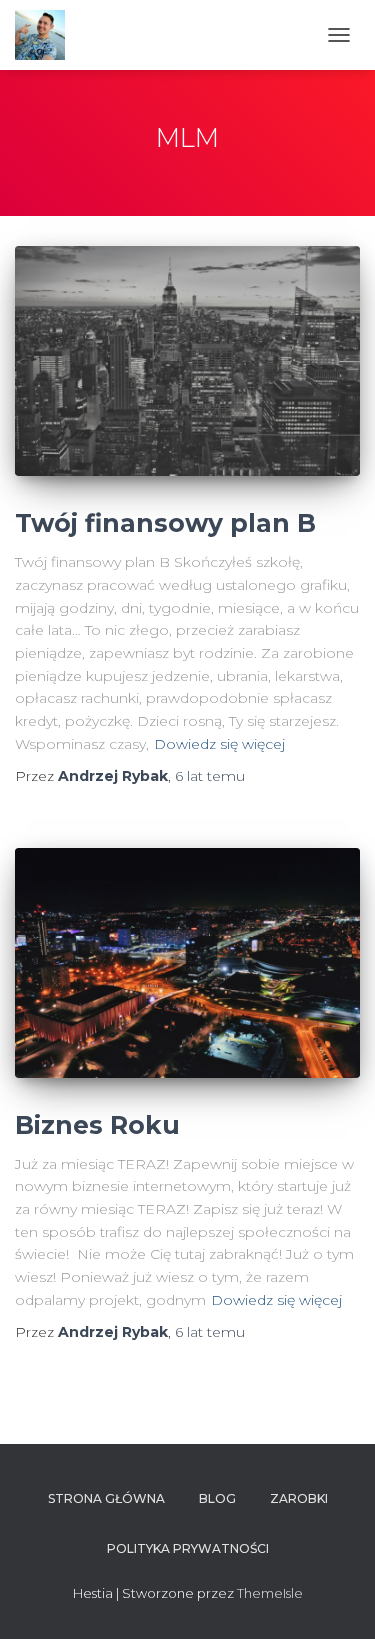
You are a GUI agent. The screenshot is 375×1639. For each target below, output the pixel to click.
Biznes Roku (97, 1125)
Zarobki (299, 1498)
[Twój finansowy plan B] (187, 361)
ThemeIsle (270, 1593)
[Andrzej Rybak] (47, 35)
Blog (217, 1498)
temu (210, 776)
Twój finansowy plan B (165, 523)
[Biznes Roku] (187, 963)
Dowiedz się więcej (219, 744)
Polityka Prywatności (188, 1548)
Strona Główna (106, 1498)
